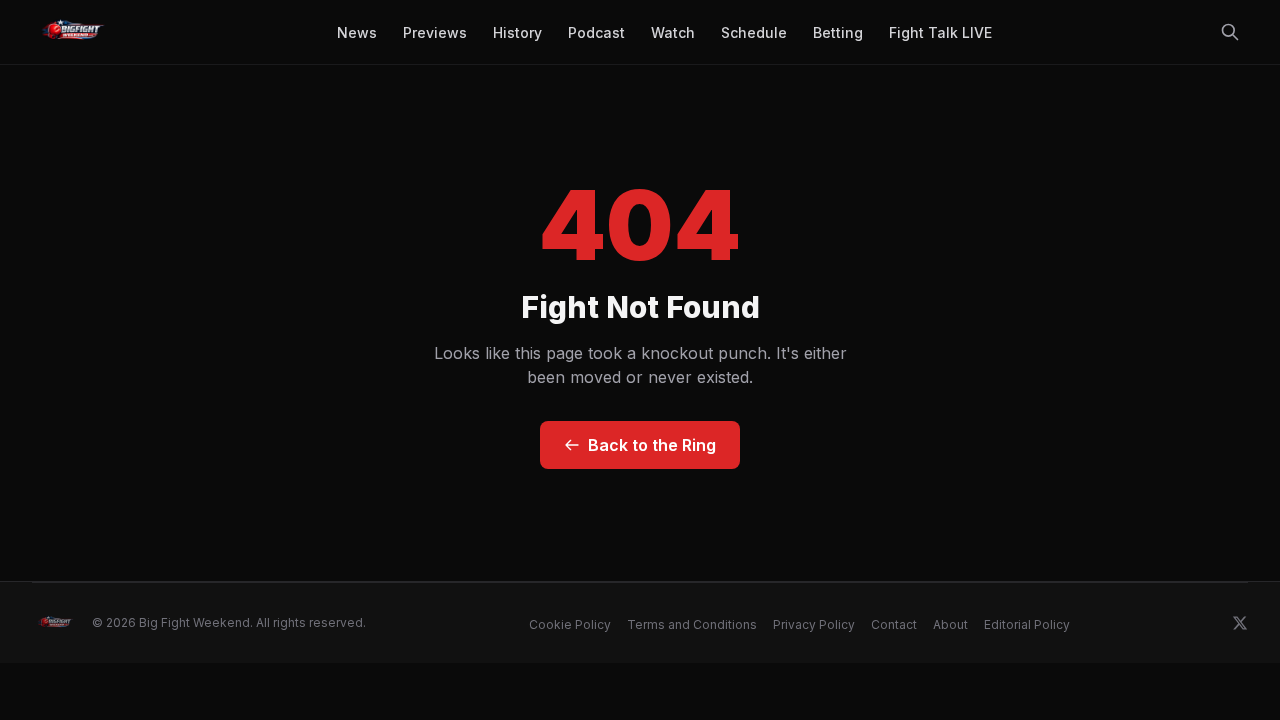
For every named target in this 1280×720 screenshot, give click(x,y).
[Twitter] (1240, 623)
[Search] (1230, 32)
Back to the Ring (652, 445)
